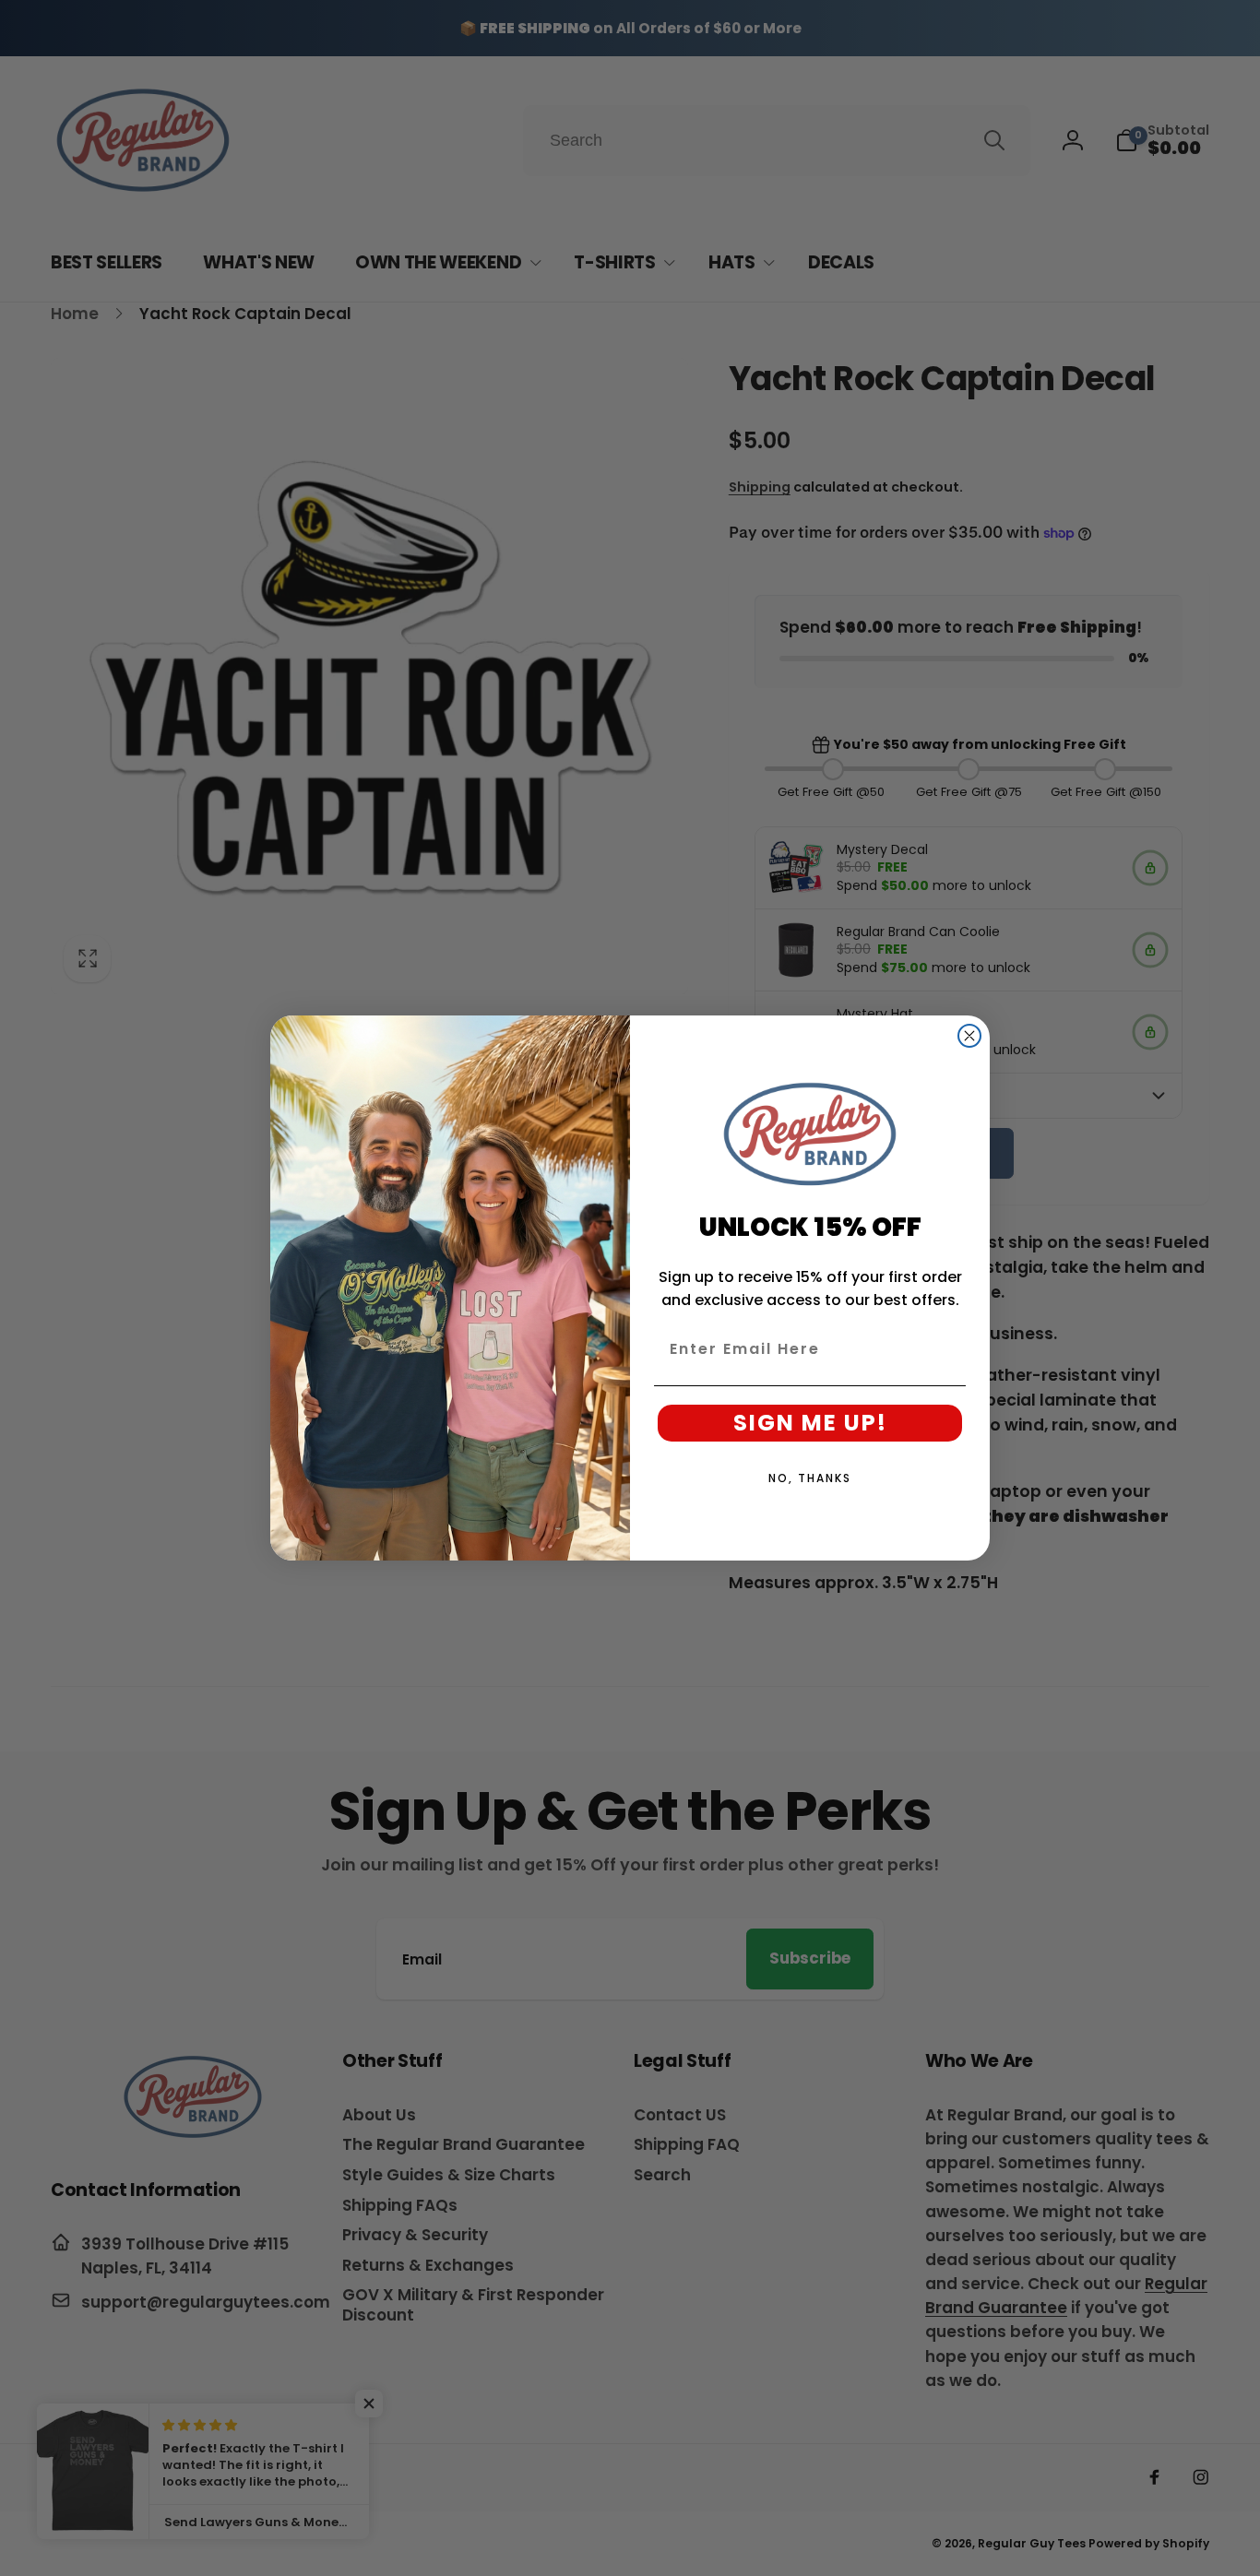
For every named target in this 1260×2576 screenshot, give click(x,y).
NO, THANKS (810, 1478)
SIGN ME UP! (810, 1423)
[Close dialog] (969, 1036)
